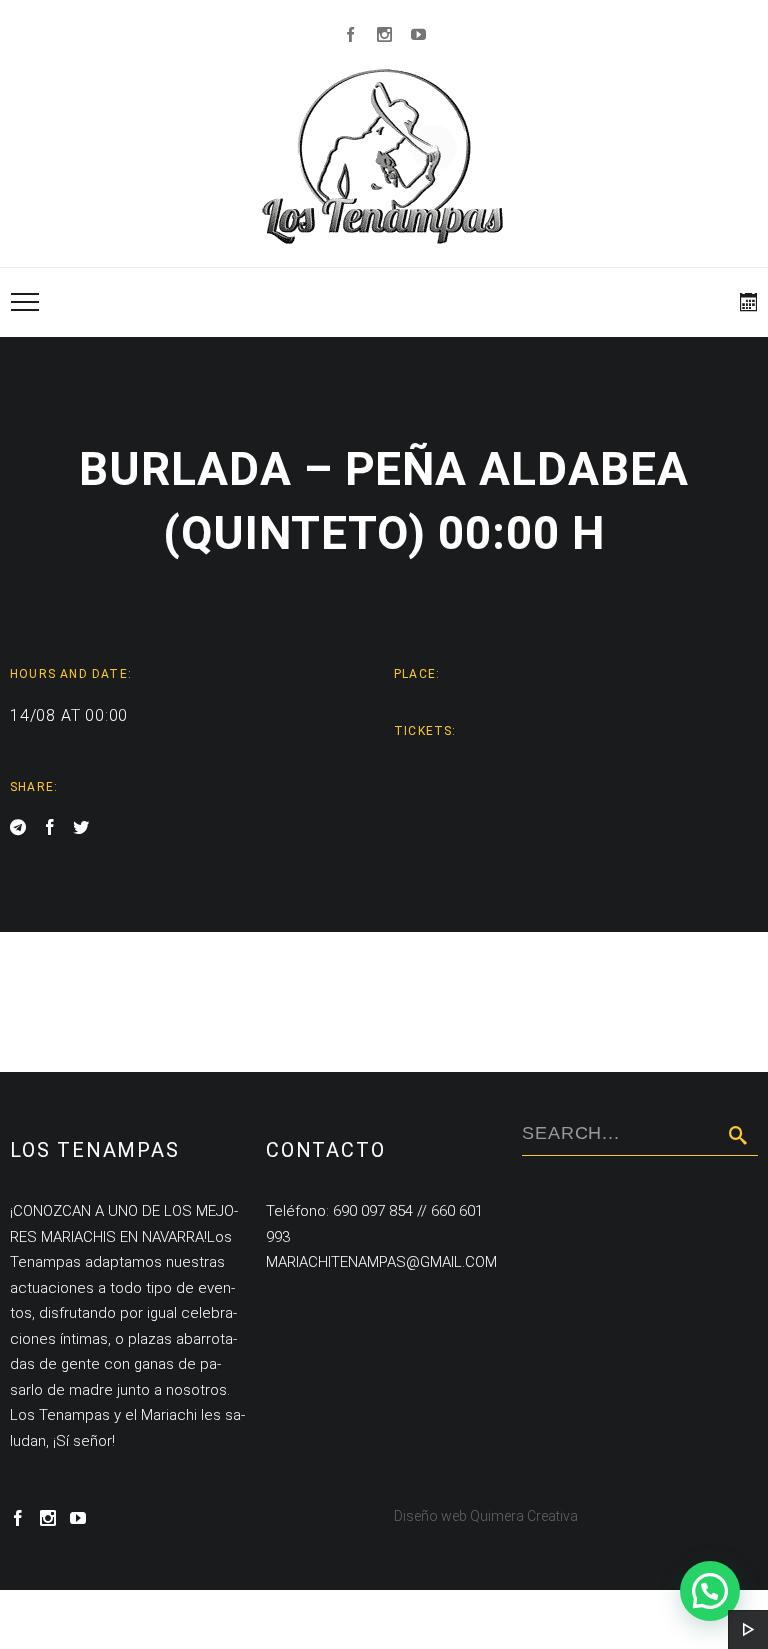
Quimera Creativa (524, 1516)
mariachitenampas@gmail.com (381, 1262)
